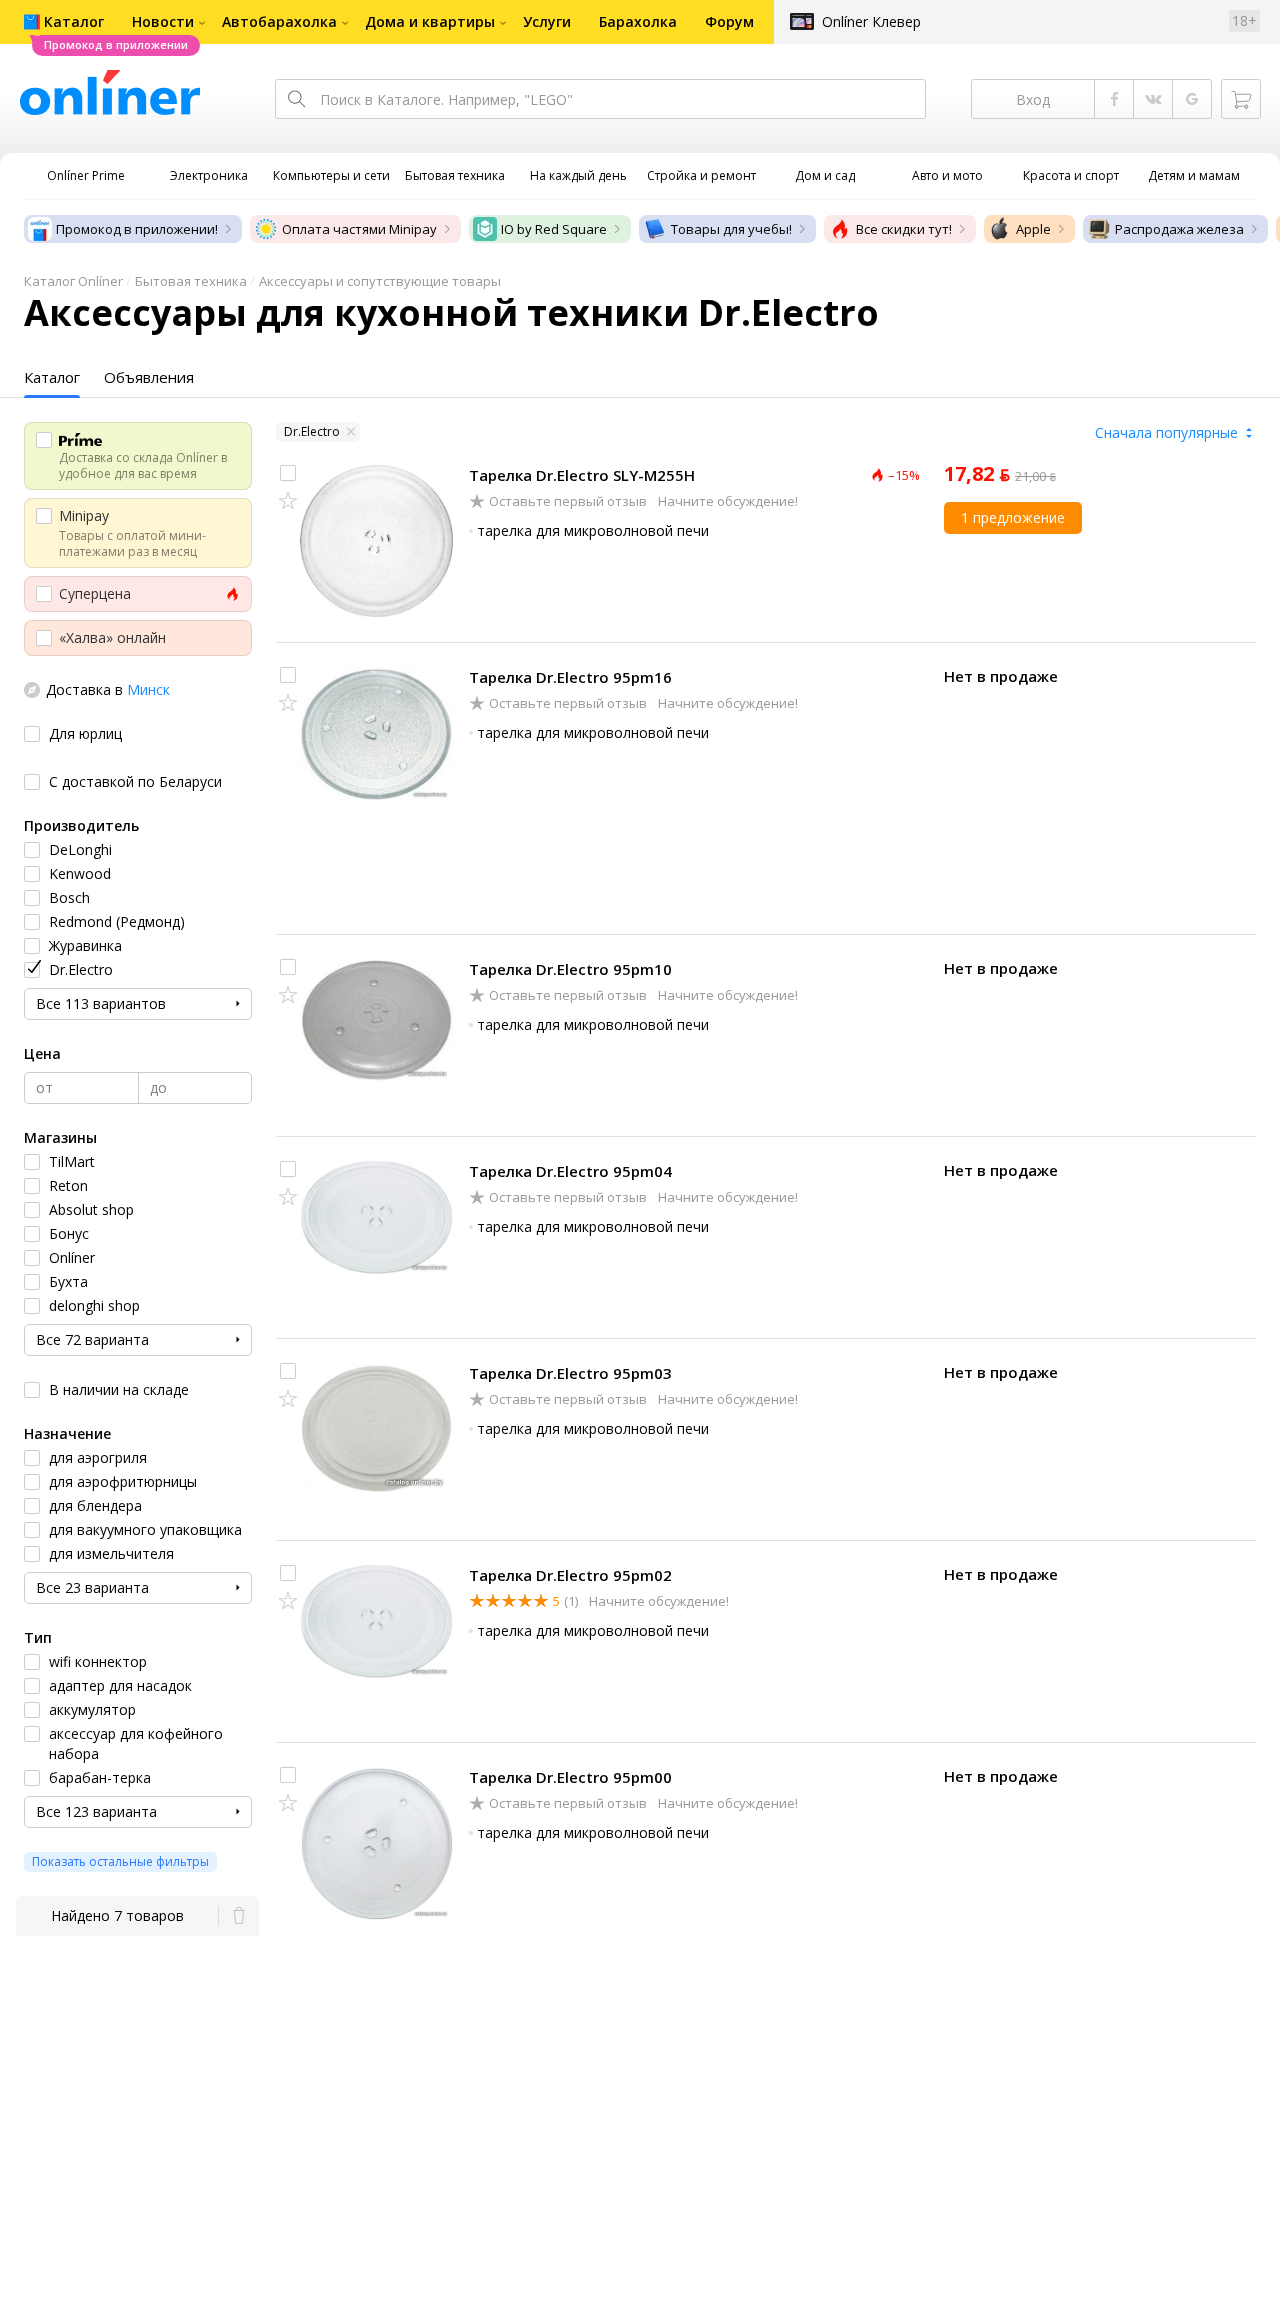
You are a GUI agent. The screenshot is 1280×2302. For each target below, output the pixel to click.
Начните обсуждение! (726, 501)
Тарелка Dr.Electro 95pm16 (570, 677)
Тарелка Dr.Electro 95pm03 (570, 1373)
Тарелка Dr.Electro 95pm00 (570, 1777)
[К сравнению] (288, 473)
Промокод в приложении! (137, 229)
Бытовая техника (191, 281)
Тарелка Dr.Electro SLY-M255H (582, 475)
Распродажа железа (1179, 229)
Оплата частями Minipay (359, 229)
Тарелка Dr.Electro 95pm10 (570, 969)
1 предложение (1013, 517)
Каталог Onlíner (73, 281)
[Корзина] (1241, 99)
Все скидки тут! (904, 229)
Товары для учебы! (731, 229)
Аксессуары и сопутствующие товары (380, 281)
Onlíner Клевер (871, 21)
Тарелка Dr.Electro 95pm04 (570, 1171)
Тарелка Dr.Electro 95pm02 (570, 1575)
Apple (1033, 229)
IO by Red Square (554, 229)
